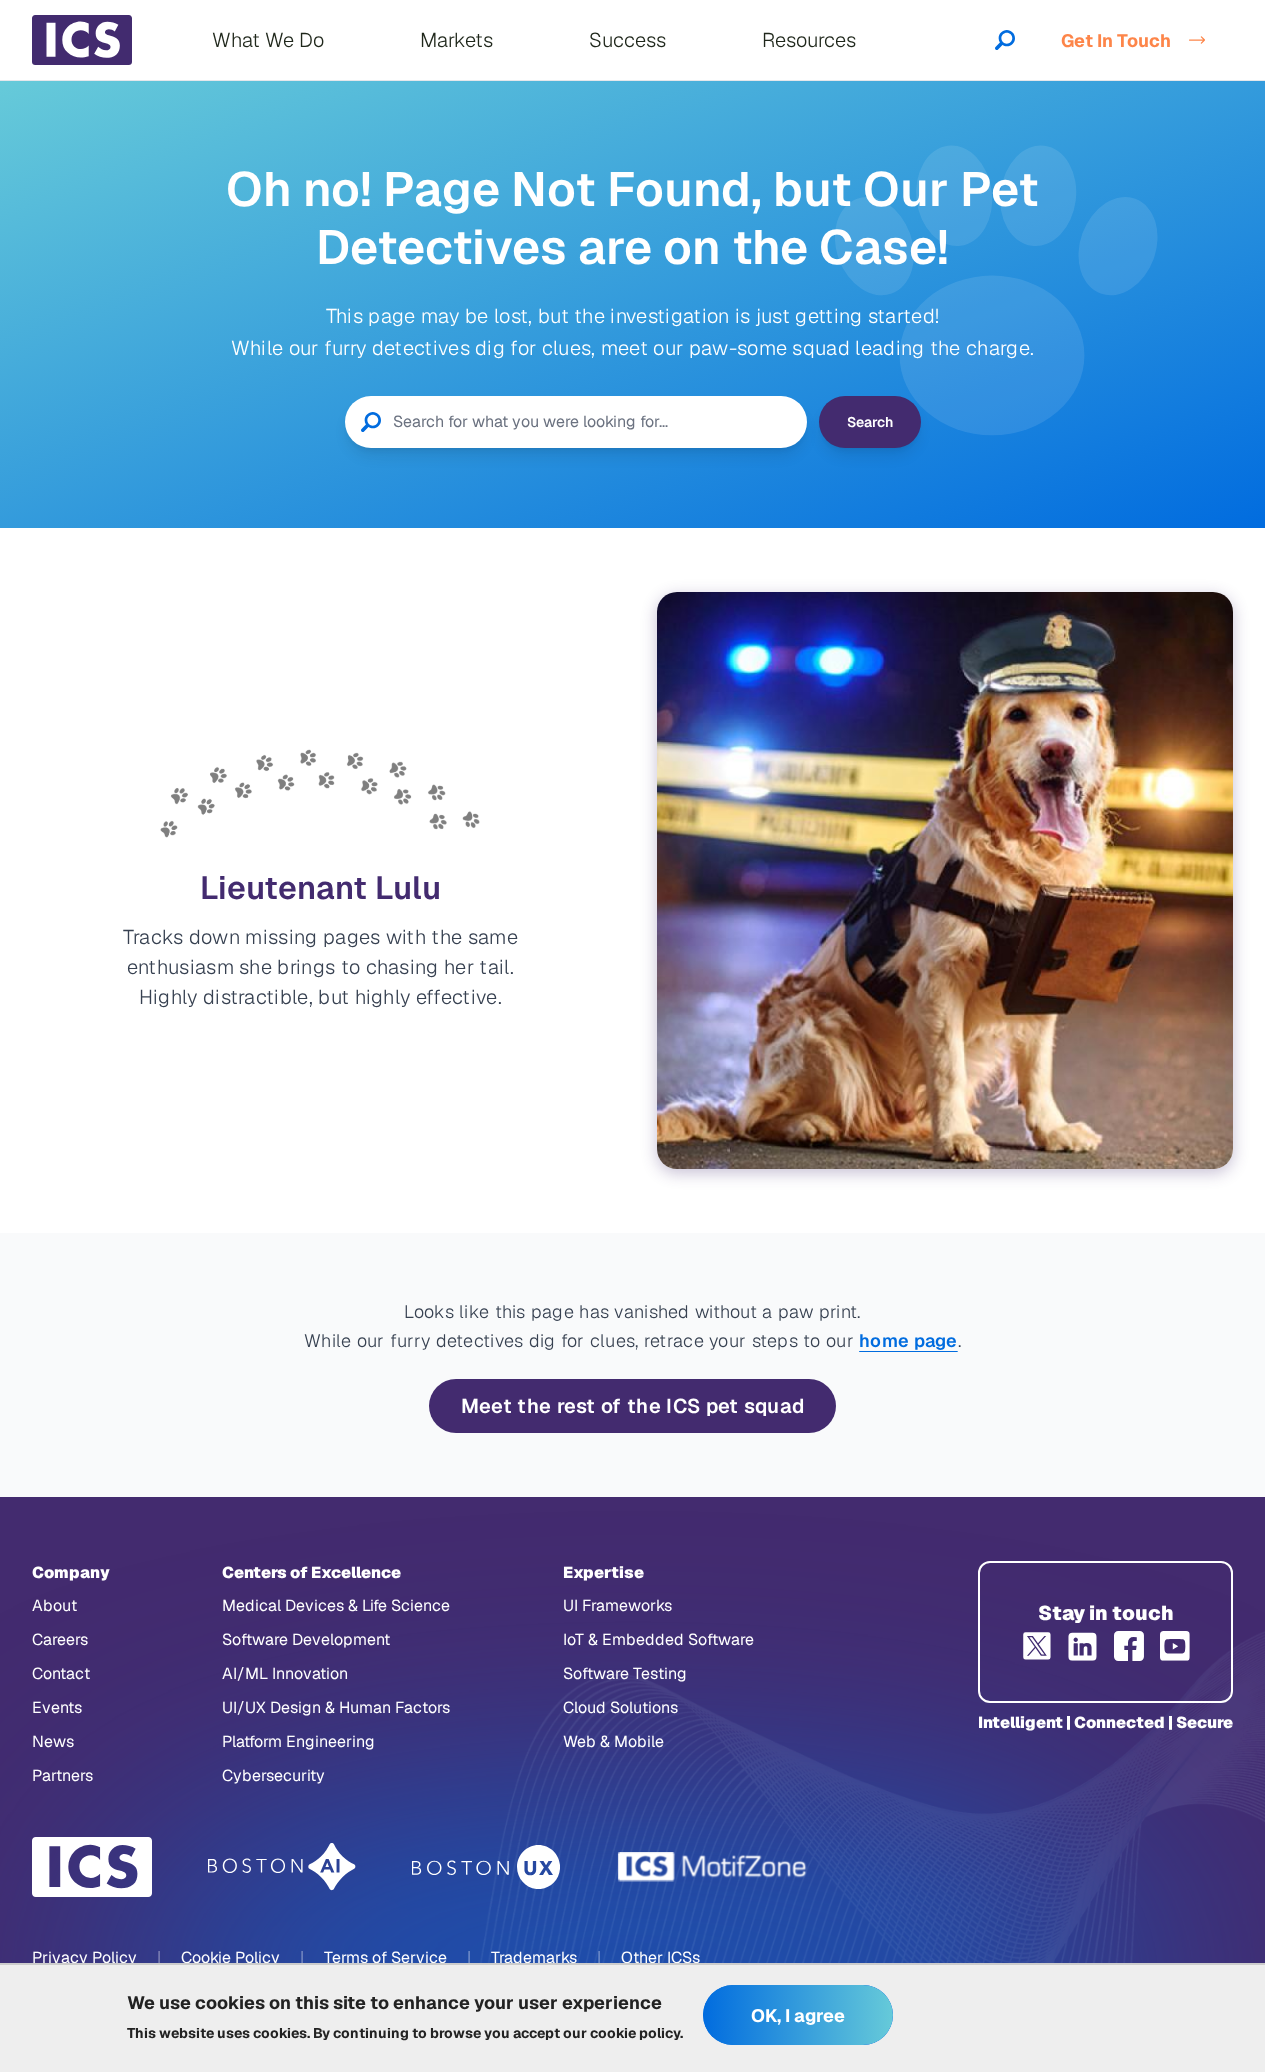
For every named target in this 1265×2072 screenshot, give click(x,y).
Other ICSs (660, 1957)
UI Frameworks (617, 1605)
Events (57, 1707)
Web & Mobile (613, 1741)
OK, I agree (798, 2015)
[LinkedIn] (1083, 1646)
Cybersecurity (273, 1775)
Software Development (306, 1639)
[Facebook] (1129, 1646)
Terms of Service (385, 1957)
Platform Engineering (298, 1741)
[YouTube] (1175, 1646)
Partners (62, 1775)
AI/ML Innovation (285, 1673)
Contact (61, 1673)
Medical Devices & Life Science (336, 1605)
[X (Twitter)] (1037, 1646)
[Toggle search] (1005, 40)
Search (870, 422)
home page (908, 1340)
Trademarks (534, 1957)
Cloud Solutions (620, 1707)
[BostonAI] (282, 1867)
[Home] (82, 40)
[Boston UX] (486, 1867)
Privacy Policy (84, 1957)
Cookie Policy (230, 1957)
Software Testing (625, 1673)
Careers (60, 1639)
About (54, 1605)
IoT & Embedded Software (658, 1639)
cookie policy (635, 2032)
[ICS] (92, 1867)
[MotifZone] (713, 1867)
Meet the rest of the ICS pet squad (633, 1406)
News (53, 1741)
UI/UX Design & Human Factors (336, 1707)
